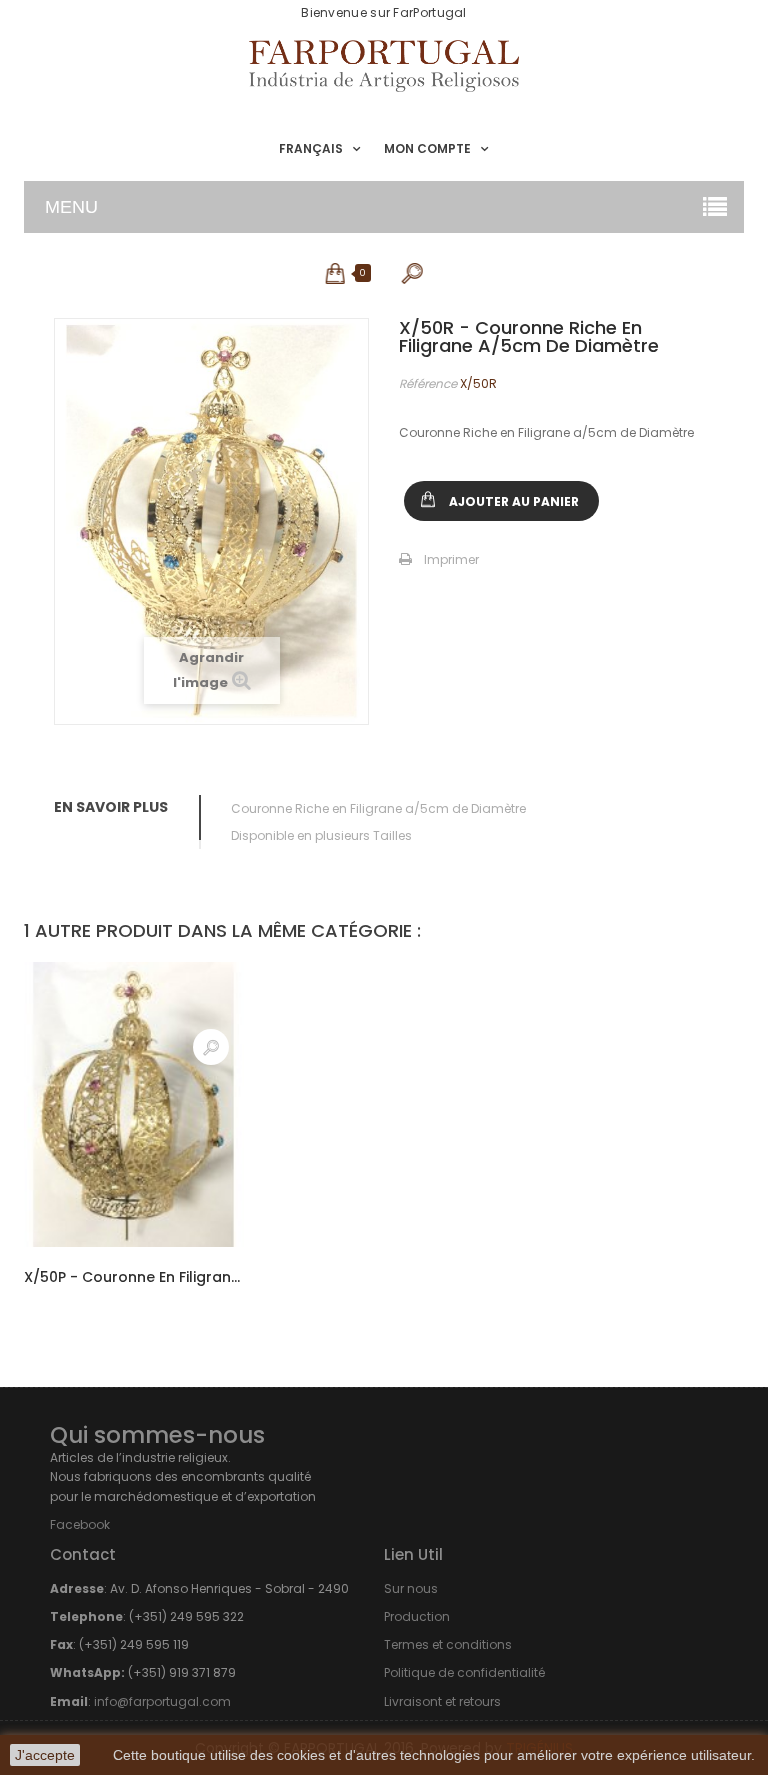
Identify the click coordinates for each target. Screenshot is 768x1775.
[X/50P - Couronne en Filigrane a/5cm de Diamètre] (134, 1104)
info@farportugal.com (162, 1701)
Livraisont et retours (442, 1701)
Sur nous (411, 1588)
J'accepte (45, 1755)
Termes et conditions (448, 1644)
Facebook (80, 1524)
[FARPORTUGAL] (384, 66)
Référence (428, 383)
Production (417, 1616)
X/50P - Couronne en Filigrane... (134, 1277)
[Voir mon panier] (336, 273)
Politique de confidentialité (464, 1672)
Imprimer (451, 559)
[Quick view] (211, 1047)
